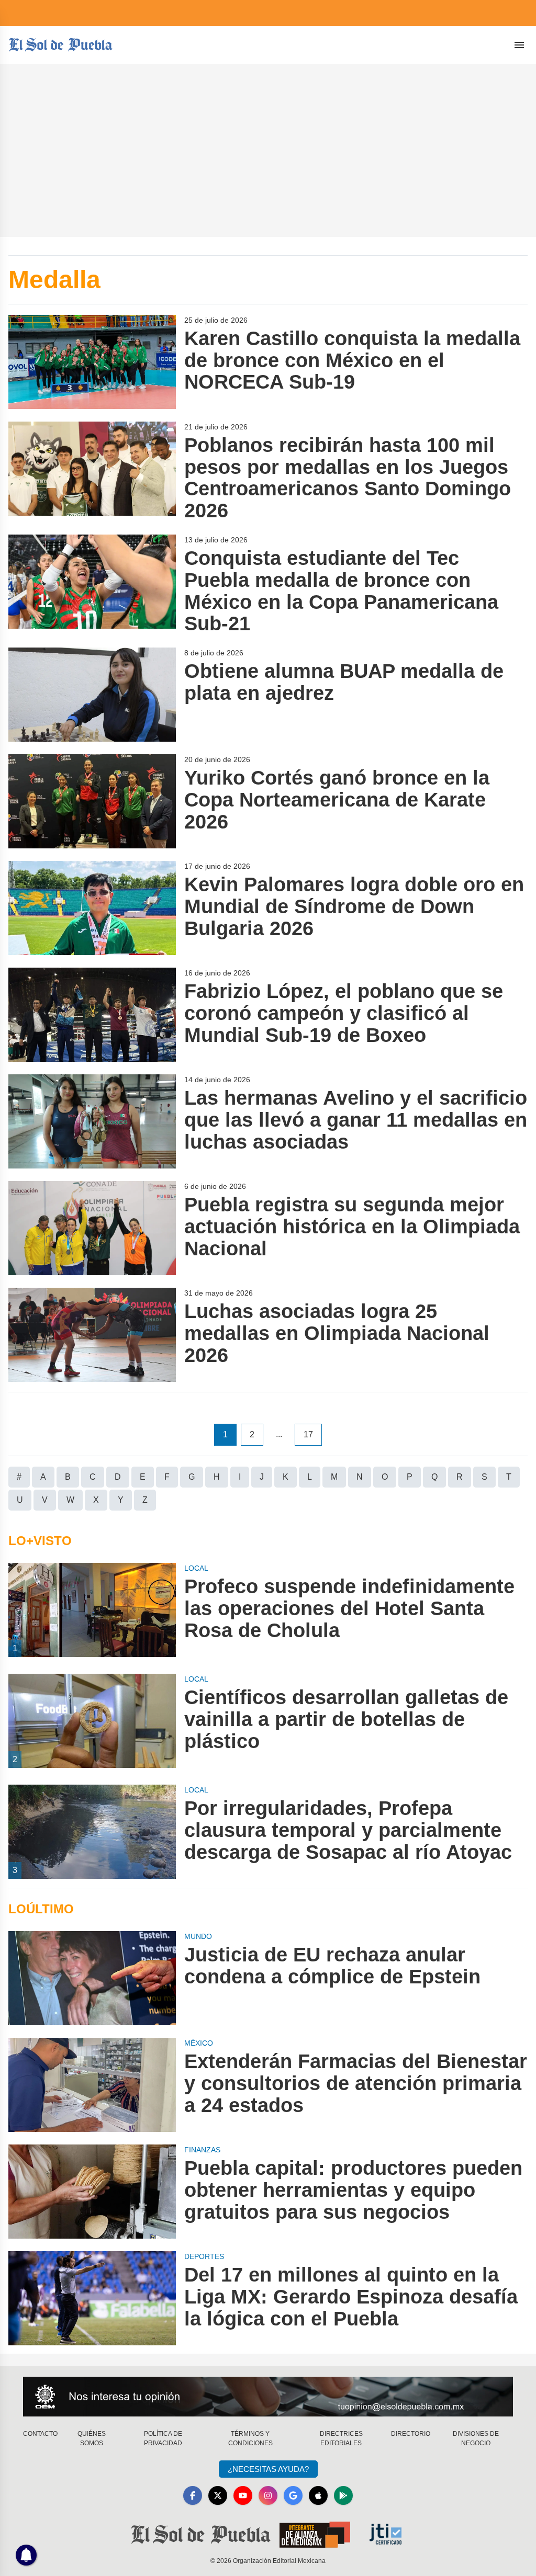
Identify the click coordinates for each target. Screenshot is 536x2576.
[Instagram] (268, 2495)
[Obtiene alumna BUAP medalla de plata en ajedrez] (92, 695)
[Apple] (318, 2495)
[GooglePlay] (343, 2495)
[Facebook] (193, 2495)
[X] (218, 2495)
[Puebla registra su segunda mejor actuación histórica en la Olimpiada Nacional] (92, 1228)
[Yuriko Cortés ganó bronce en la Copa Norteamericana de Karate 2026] (92, 801)
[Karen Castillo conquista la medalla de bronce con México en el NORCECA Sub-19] (92, 362)
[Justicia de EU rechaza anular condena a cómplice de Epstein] (92, 1978)
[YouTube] (243, 2495)
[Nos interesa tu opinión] (268, 2397)
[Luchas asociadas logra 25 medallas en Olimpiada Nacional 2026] (92, 1335)
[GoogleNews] (293, 2495)
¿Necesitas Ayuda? (268, 2469)
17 (308, 1434)
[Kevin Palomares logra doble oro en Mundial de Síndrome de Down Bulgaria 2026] (92, 908)
